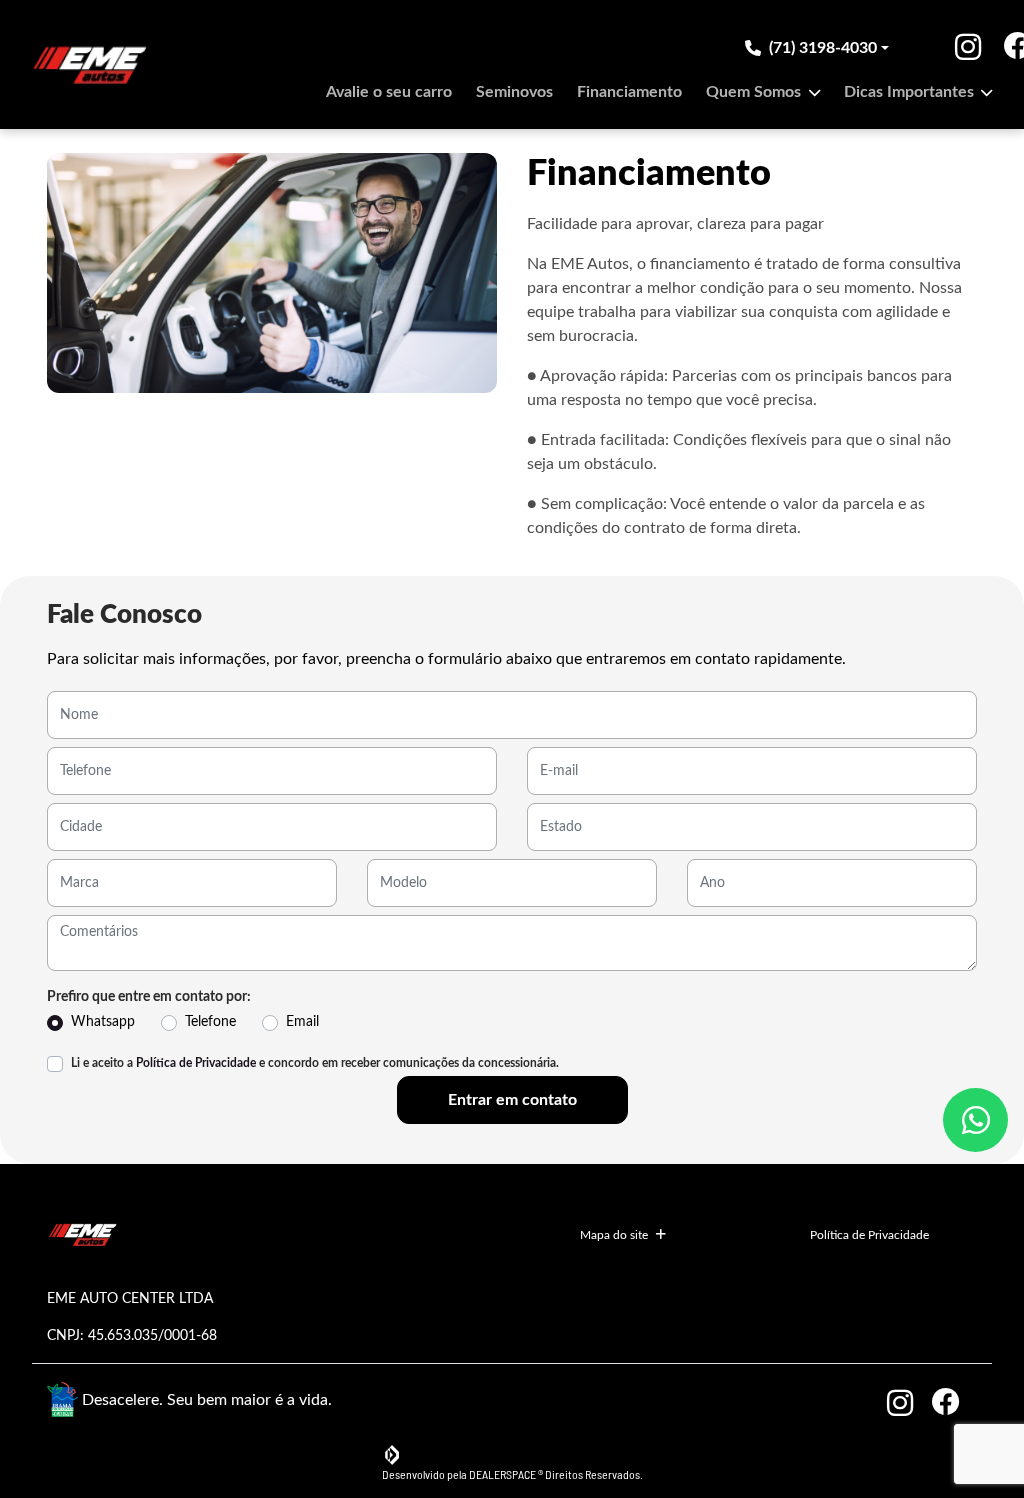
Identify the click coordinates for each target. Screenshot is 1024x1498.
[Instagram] (953, 48)
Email (302, 1022)
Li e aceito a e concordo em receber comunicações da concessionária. (315, 1063)
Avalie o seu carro (389, 92)
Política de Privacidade (196, 1063)
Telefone (210, 1022)
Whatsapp (103, 1022)
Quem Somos (755, 92)
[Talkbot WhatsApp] (975, 1120)
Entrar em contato (512, 1100)
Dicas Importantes (911, 92)
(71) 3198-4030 (823, 48)
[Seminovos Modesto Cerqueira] (89, 64)
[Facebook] (979, 48)
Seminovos (514, 92)
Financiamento (629, 92)
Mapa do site (614, 1235)
